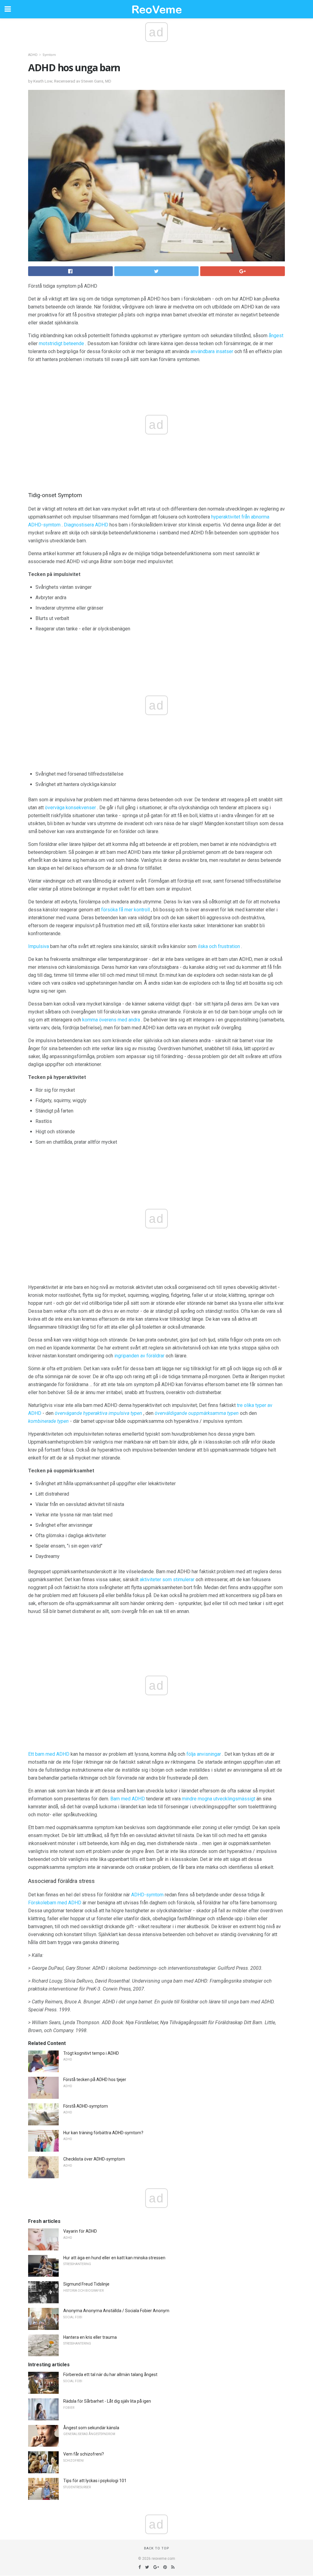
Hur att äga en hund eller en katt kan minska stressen (114, 2258)
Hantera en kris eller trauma (90, 2337)
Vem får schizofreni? (84, 2454)
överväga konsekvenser (70, 808)
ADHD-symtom (147, 1895)
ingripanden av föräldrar (139, 1356)
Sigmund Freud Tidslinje (86, 2284)
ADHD (33, 55)
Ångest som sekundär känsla (91, 2428)
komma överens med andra (111, 1020)
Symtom (49, 55)
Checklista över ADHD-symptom (94, 2159)
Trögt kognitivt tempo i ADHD (91, 2053)
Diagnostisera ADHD (86, 525)
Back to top (157, 2548)
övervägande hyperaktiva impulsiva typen (98, 1413)
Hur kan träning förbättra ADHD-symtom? (103, 2133)
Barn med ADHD (128, 1799)
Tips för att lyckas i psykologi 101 (95, 2481)
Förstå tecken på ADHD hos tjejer (95, 2080)
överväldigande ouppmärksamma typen (197, 1413)
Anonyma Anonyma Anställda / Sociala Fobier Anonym (116, 2311)
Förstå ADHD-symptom (86, 2106)
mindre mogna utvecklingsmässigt (219, 1799)
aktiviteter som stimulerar (167, 1580)
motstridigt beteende (61, 343)
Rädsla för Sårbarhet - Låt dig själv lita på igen (107, 2401)
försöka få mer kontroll (125, 910)
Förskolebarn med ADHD (55, 1903)
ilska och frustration (219, 946)
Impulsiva (39, 946)
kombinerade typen (48, 1421)
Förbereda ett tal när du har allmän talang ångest (110, 2375)
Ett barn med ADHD (49, 1754)
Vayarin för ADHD (80, 2231)
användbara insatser (212, 351)
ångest (276, 336)
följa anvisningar (204, 1754)
